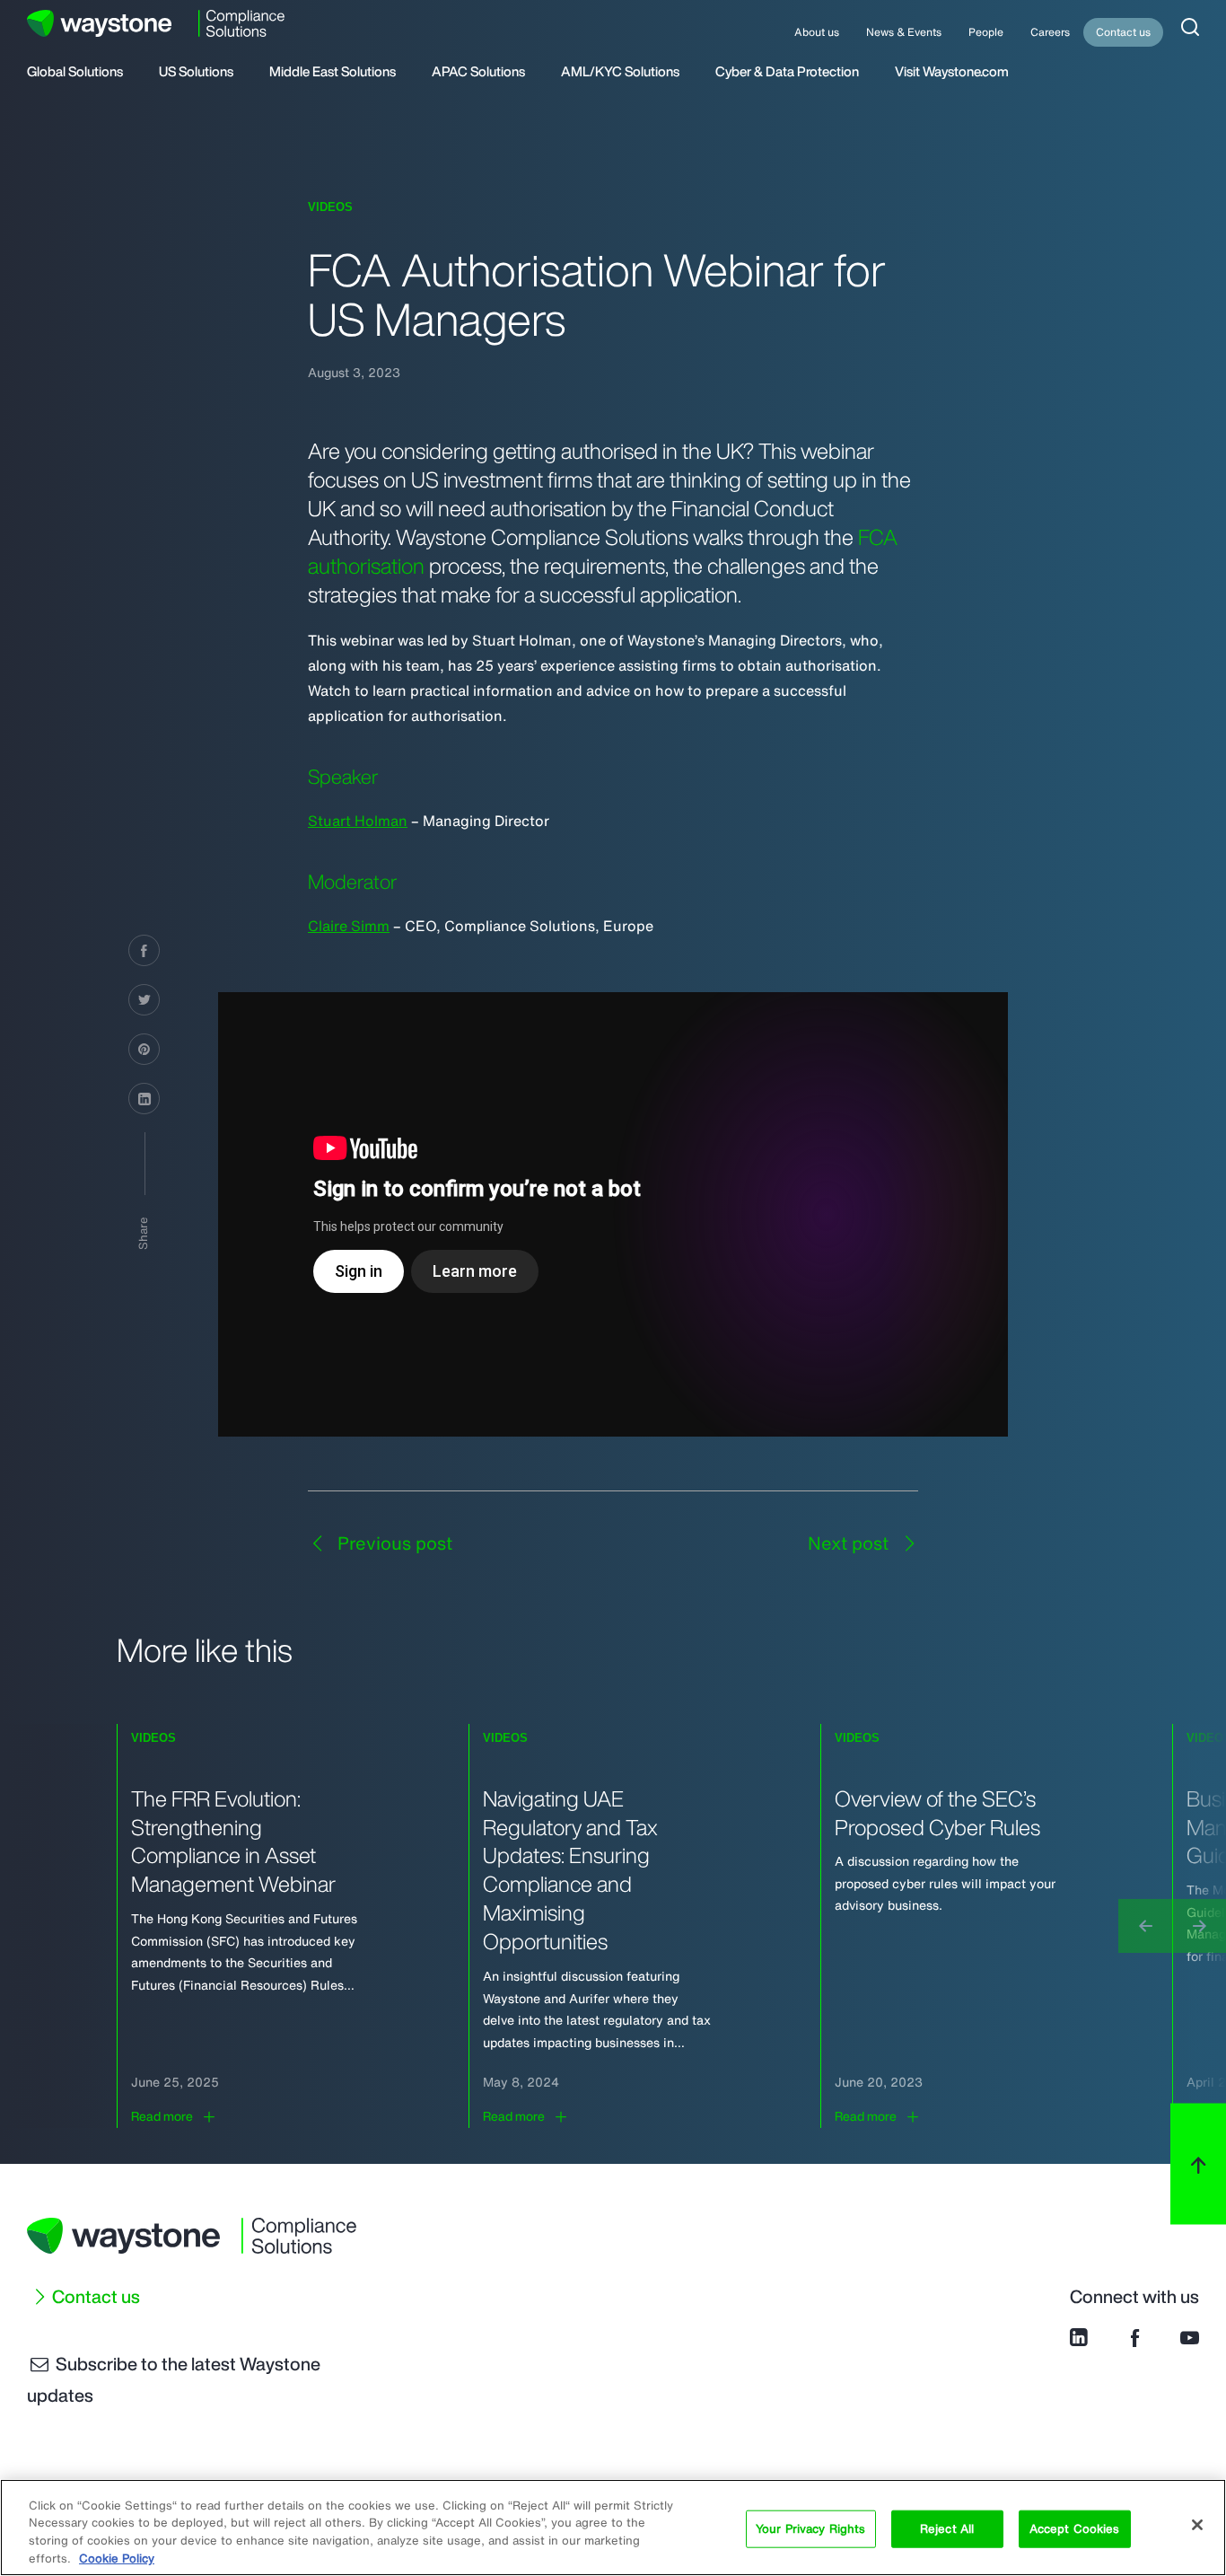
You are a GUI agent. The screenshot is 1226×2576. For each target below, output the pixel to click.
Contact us (1123, 32)
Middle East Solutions (333, 73)
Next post (850, 1543)
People (986, 32)
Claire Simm (349, 926)
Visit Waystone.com (952, 73)
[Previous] (1145, 1926)
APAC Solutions (478, 73)
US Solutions (196, 73)
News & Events (904, 32)
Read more (162, 2116)
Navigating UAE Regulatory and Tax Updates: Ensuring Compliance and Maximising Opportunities (570, 1870)
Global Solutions (75, 73)
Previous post (393, 1543)
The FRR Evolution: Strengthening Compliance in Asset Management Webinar (233, 1842)
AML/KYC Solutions (620, 73)
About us (817, 32)
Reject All (947, 2529)
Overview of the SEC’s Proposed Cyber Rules (937, 1813)
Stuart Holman (358, 821)
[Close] (1197, 2525)
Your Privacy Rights (810, 2529)
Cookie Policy (117, 2558)
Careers (1050, 32)
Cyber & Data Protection (787, 73)
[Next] (1199, 1926)
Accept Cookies (1075, 2529)
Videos (330, 207)
